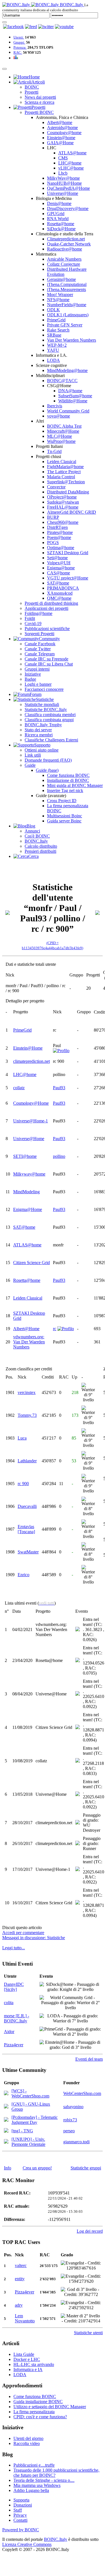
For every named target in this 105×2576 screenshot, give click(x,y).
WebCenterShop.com (82, 2093)
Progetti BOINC (39, 112)
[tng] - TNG (22, 2131)
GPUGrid (56, 214)
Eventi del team (89, 2059)
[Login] (4, 22)
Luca (22, 1438)
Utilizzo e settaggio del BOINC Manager (50, 2407)
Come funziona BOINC (68, 775)
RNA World (58, 219)
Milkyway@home (29, 1174)
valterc (21, 2265)
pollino (59, 1156)
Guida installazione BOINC (38, 2402)
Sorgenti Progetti (39, 634)
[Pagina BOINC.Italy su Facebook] (13, 27)
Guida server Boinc (64, 821)
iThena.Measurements (66, 289)
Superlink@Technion (66, 482)
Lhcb (63, 173)
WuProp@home (61, 441)
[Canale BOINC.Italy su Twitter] (46, 27)
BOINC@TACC (62, 381)
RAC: (18, 52)
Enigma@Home (28, 1209)
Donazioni (23, 2505)
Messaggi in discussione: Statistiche (34, 1938)
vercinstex (27, 1392)
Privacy (20, 2515)
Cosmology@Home (31, 1103)
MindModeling (26, 1192)
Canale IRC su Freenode (46, 659)
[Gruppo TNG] (6, 2131)
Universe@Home (63, 193)
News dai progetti (40, 97)
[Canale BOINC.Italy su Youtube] (31, 27)
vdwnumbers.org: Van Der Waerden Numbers (29, 1342)
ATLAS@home (72, 153)
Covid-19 (33, 623)
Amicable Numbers (64, 259)
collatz (19, 1088)
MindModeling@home (67, 370)
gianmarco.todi (76, 2142)
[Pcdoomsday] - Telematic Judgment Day (35, 2120)
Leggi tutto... (14, 1948)
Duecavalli (27, 1506)
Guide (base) (47, 770)
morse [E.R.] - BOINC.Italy (17, 2018)
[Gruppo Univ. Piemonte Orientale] (6, 2142)
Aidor (9, 2032)
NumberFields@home (67, 305)
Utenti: (19, 37)
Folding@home (39, 613)
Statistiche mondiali (42, 704)
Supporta (21, 2500)
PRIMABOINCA (63, 588)
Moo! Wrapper (60, 295)
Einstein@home (61, 138)
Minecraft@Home (63, 431)
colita (9, 2003)
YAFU (53, 350)
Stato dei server (38, 730)
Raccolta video (27, 2443)
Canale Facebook (40, 644)
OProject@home (62, 497)
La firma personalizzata (34, 2412)
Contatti (20, 2520)
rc (55, 1329)
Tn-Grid (54, 451)
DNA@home (70, 391)
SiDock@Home (61, 229)
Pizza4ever (14, 2045)
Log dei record (90, 2231)
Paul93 (59, 1088)
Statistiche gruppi (86, 2168)
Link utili (33, 755)
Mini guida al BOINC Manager (75, 785)
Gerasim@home (61, 279)
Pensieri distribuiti (40, 851)
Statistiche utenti (88, 2333)
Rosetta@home (61, 224)
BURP (53, 517)
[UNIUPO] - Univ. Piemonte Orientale (28, 2142)
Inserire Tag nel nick (65, 790)
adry (19, 2305)
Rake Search (58, 330)
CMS (63, 158)
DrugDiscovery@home (68, 208)
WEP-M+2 (57, 345)
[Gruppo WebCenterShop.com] (6, 2094)
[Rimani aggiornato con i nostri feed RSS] (64, 27)
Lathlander (27, 1461)
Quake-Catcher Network (69, 244)
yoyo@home (59, 416)
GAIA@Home (60, 143)
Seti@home (57, 558)
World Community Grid (68, 411)
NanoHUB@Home (64, 183)
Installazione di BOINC (68, 780)
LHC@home (70, 163)
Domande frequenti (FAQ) (48, 760)
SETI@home (25, 1156)
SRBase (54, 335)
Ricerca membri (39, 735)
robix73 (70, 2120)
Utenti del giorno (28, 2438)
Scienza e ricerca (39, 102)
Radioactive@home (65, 249)
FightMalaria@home (65, 467)
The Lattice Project (64, 472)
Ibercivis (55, 406)
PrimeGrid (56, 320)
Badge (30, 679)
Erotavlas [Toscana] (26, 1529)
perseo (69, 2131)
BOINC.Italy (36, 841)
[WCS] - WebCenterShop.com (30, 2093)
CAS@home (59, 573)
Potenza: (20, 47)
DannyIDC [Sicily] (14, 1987)
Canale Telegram (40, 654)
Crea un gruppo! (37, 2168)
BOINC (32, 87)
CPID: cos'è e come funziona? (40, 2417)
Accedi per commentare (23, 1933)
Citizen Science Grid (32, 1263)
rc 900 (23, 1484)
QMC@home (59, 598)
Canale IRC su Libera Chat (49, 664)
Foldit (30, 618)
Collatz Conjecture (64, 264)
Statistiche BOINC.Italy (46, 710)
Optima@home (61, 548)
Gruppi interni (37, 669)
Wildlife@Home (73, 401)
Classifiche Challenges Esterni (51, 740)
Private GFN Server (65, 325)
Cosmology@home (64, 133)
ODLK (53, 310)
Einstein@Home (28, 1048)
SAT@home (58, 583)
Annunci (32, 831)
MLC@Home (60, 436)
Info (8, 2168)
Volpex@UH (59, 563)
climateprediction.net (32, 1061)
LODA (53, 360)
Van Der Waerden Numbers (72, 340)
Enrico (24, 1575)
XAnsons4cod (60, 593)
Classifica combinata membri (50, 715)
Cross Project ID (62, 801)
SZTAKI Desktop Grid (68, 553)
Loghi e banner (38, 684)
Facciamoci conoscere (44, 689)
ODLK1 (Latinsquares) (68, 315)
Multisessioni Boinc (65, 816)
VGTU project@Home (68, 578)
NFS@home (58, 300)
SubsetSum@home (75, 396)
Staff (18, 2510)
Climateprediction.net (66, 239)
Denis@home (59, 203)
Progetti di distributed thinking (51, 603)
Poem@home (59, 537)
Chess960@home (63, 522)
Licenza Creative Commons (27, 2544)
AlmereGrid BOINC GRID (72, 512)
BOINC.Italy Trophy (43, 725)
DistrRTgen (57, 527)
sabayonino (73, 2107)
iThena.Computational (67, 284)
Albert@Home (26, 1329)
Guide (30, 765)
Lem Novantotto (25, 2318)
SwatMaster (28, 1552)
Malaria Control (61, 477)
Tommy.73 (27, 1415)
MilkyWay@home (63, 178)
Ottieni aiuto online (42, 750)
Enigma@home (61, 568)
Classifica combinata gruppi (49, 720)
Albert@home (60, 122)
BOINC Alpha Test (64, 426)
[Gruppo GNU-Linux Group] (6, 2107)
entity (20, 2279)
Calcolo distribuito (41, 846)
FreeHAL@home (63, 507)
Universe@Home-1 (31, 1121)
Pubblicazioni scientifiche (47, 629)
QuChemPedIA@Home (68, 188)
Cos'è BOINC (37, 836)
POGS (53, 543)
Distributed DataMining (68, 492)
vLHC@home (71, 168)
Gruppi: (19, 42)
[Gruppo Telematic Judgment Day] (6, 2120)
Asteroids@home (62, 128)
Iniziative (33, 674)
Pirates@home (60, 532)
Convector (56, 487)
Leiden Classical (62, 462)
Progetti (32, 92)
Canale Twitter (38, 649)
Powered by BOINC (21, 2530)
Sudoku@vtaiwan (63, 502)
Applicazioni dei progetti (46, 608)
